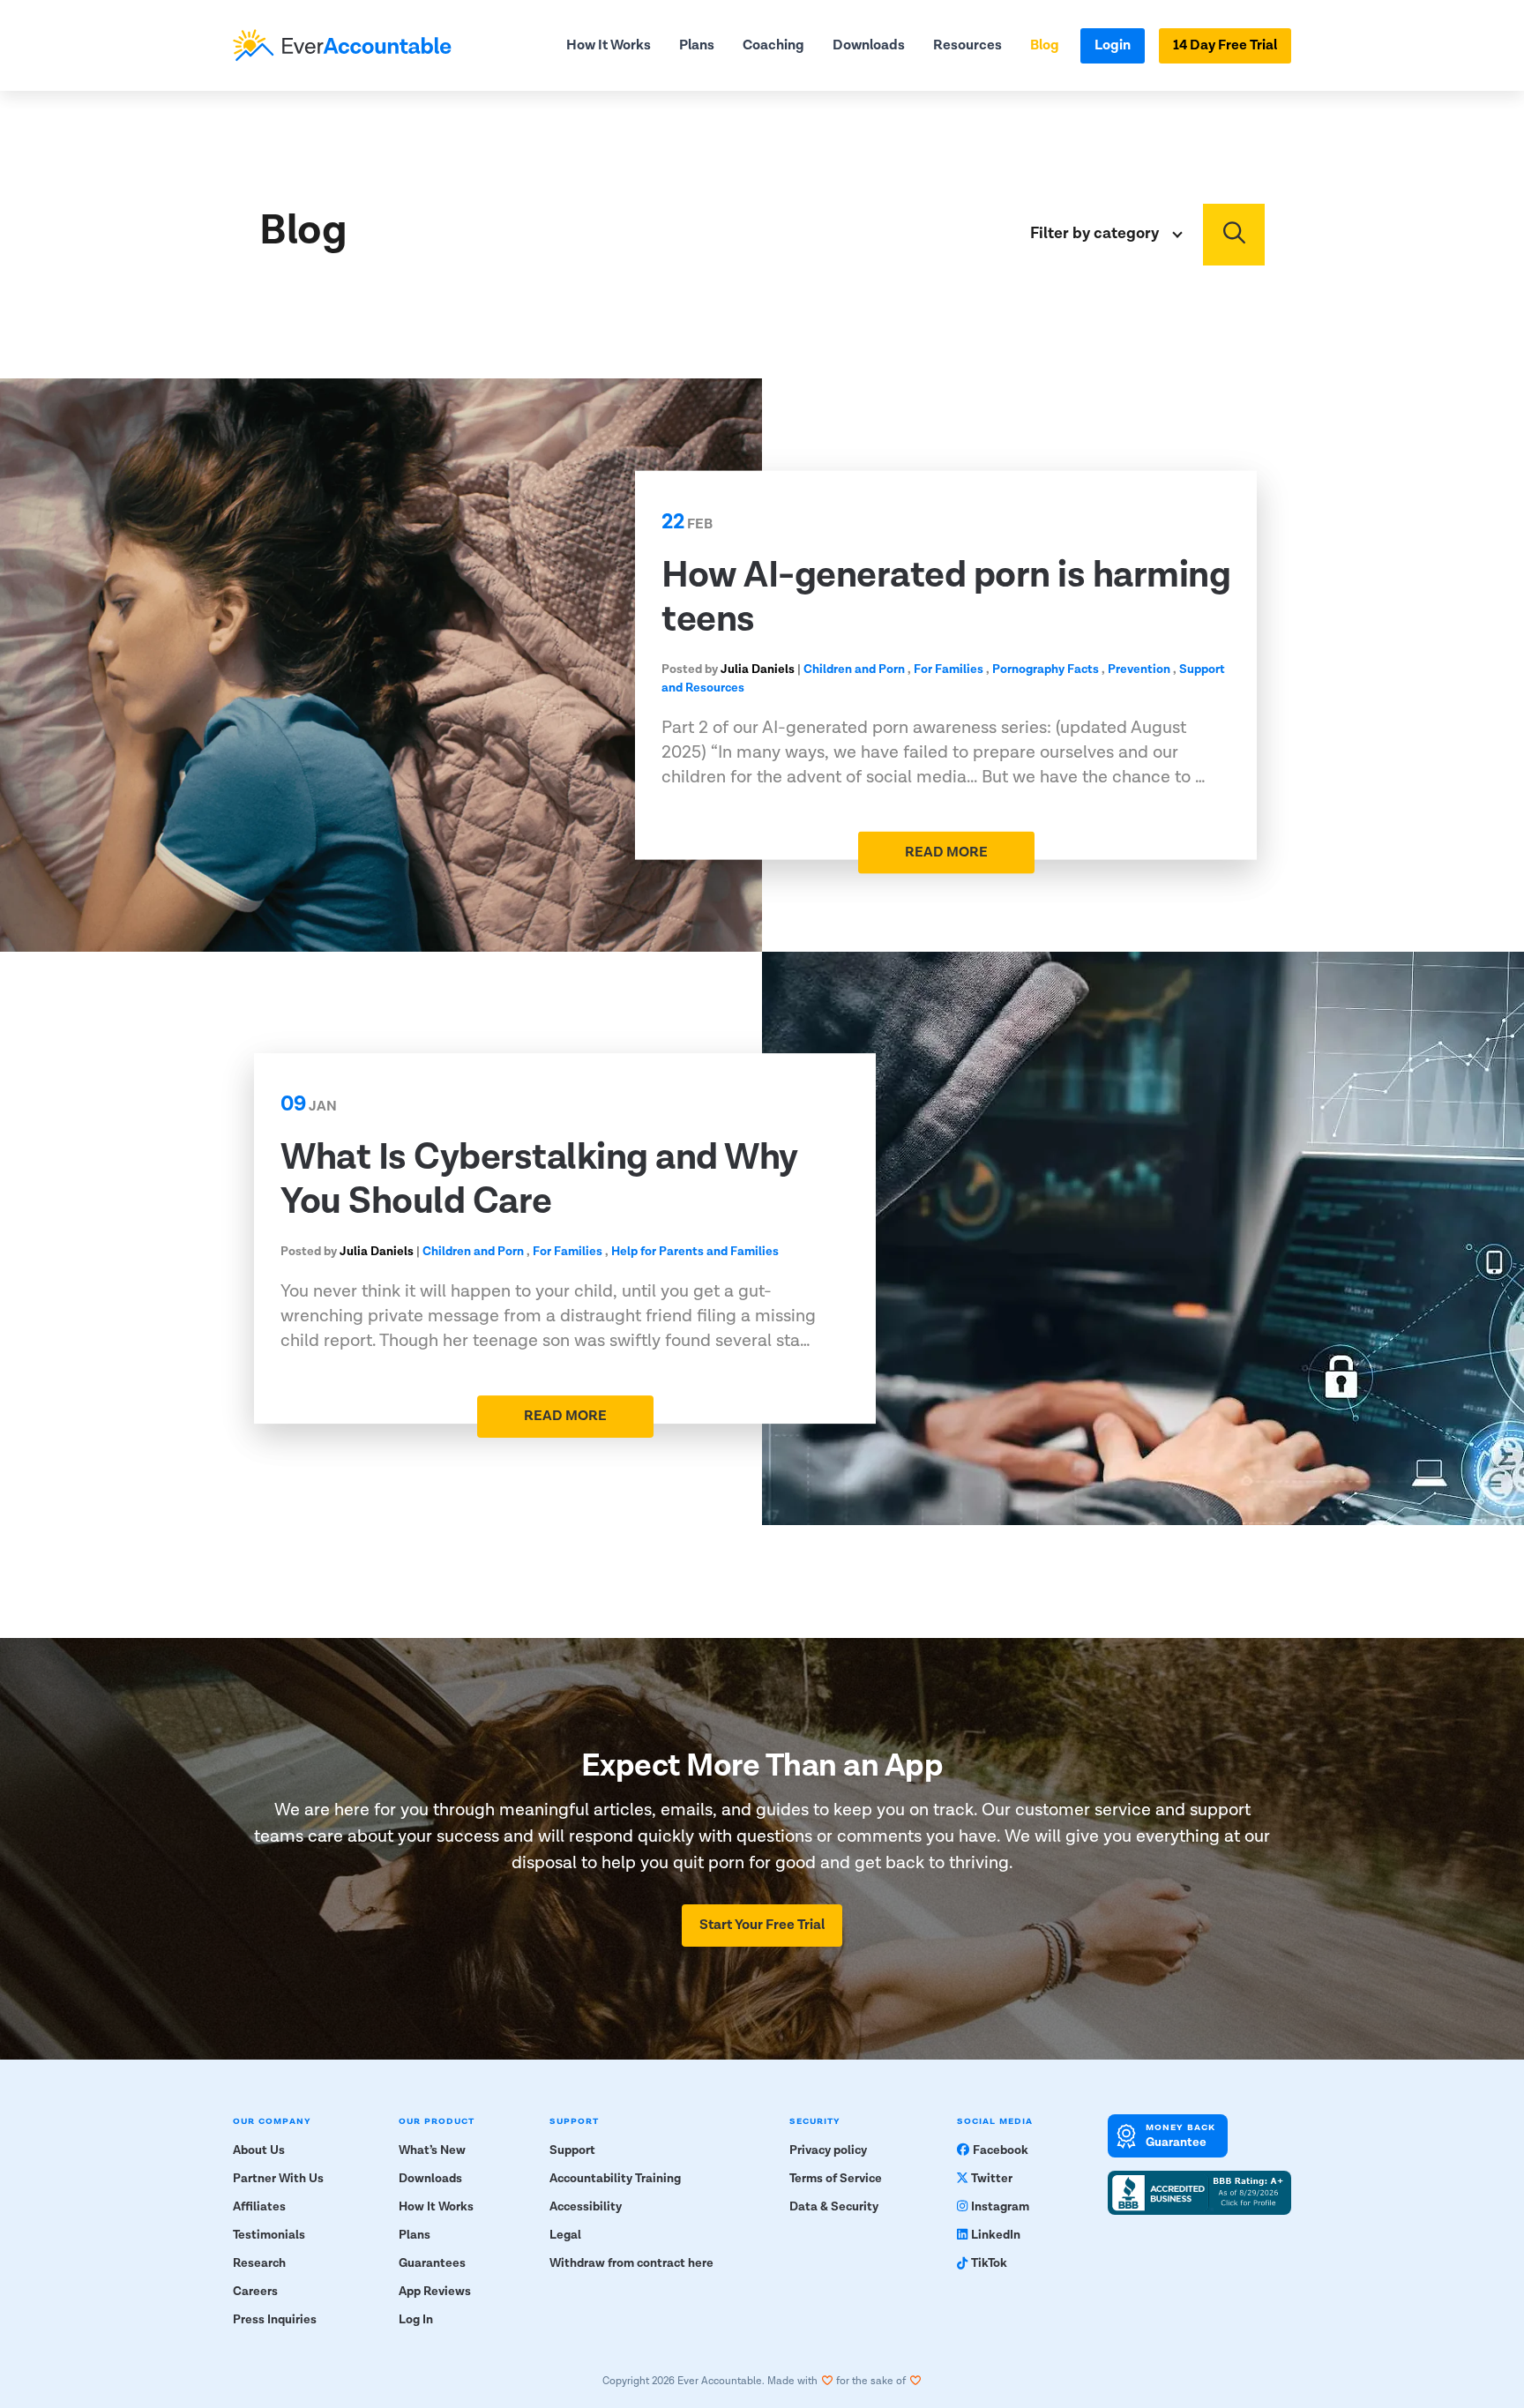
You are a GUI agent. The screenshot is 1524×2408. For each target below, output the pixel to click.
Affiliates (259, 2207)
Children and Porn (854, 669)
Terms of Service (836, 2179)
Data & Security (834, 2207)
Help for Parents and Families (695, 1252)
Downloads (869, 45)
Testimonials (269, 2235)
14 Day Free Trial (1225, 45)
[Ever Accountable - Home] (342, 45)
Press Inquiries (275, 2320)
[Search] (1234, 235)
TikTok (989, 2263)
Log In (416, 2320)
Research (259, 2263)
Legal (565, 2235)
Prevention (1139, 669)
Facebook (1001, 2150)
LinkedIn (996, 2235)
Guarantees (432, 2263)
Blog (1045, 45)
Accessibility (586, 2207)
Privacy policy (828, 2150)
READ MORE (946, 852)
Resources (967, 45)
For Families (949, 669)
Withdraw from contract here (631, 2263)
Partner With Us (278, 2179)
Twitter (992, 2179)
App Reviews (435, 2292)
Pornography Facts (1046, 669)
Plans (697, 45)
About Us (259, 2150)
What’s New (432, 2150)
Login (1113, 45)
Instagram (1000, 2207)
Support (572, 2150)
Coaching (773, 45)
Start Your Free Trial (762, 1925)
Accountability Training (615, 2179)
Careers (255, 2292)
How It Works (609, 45)
